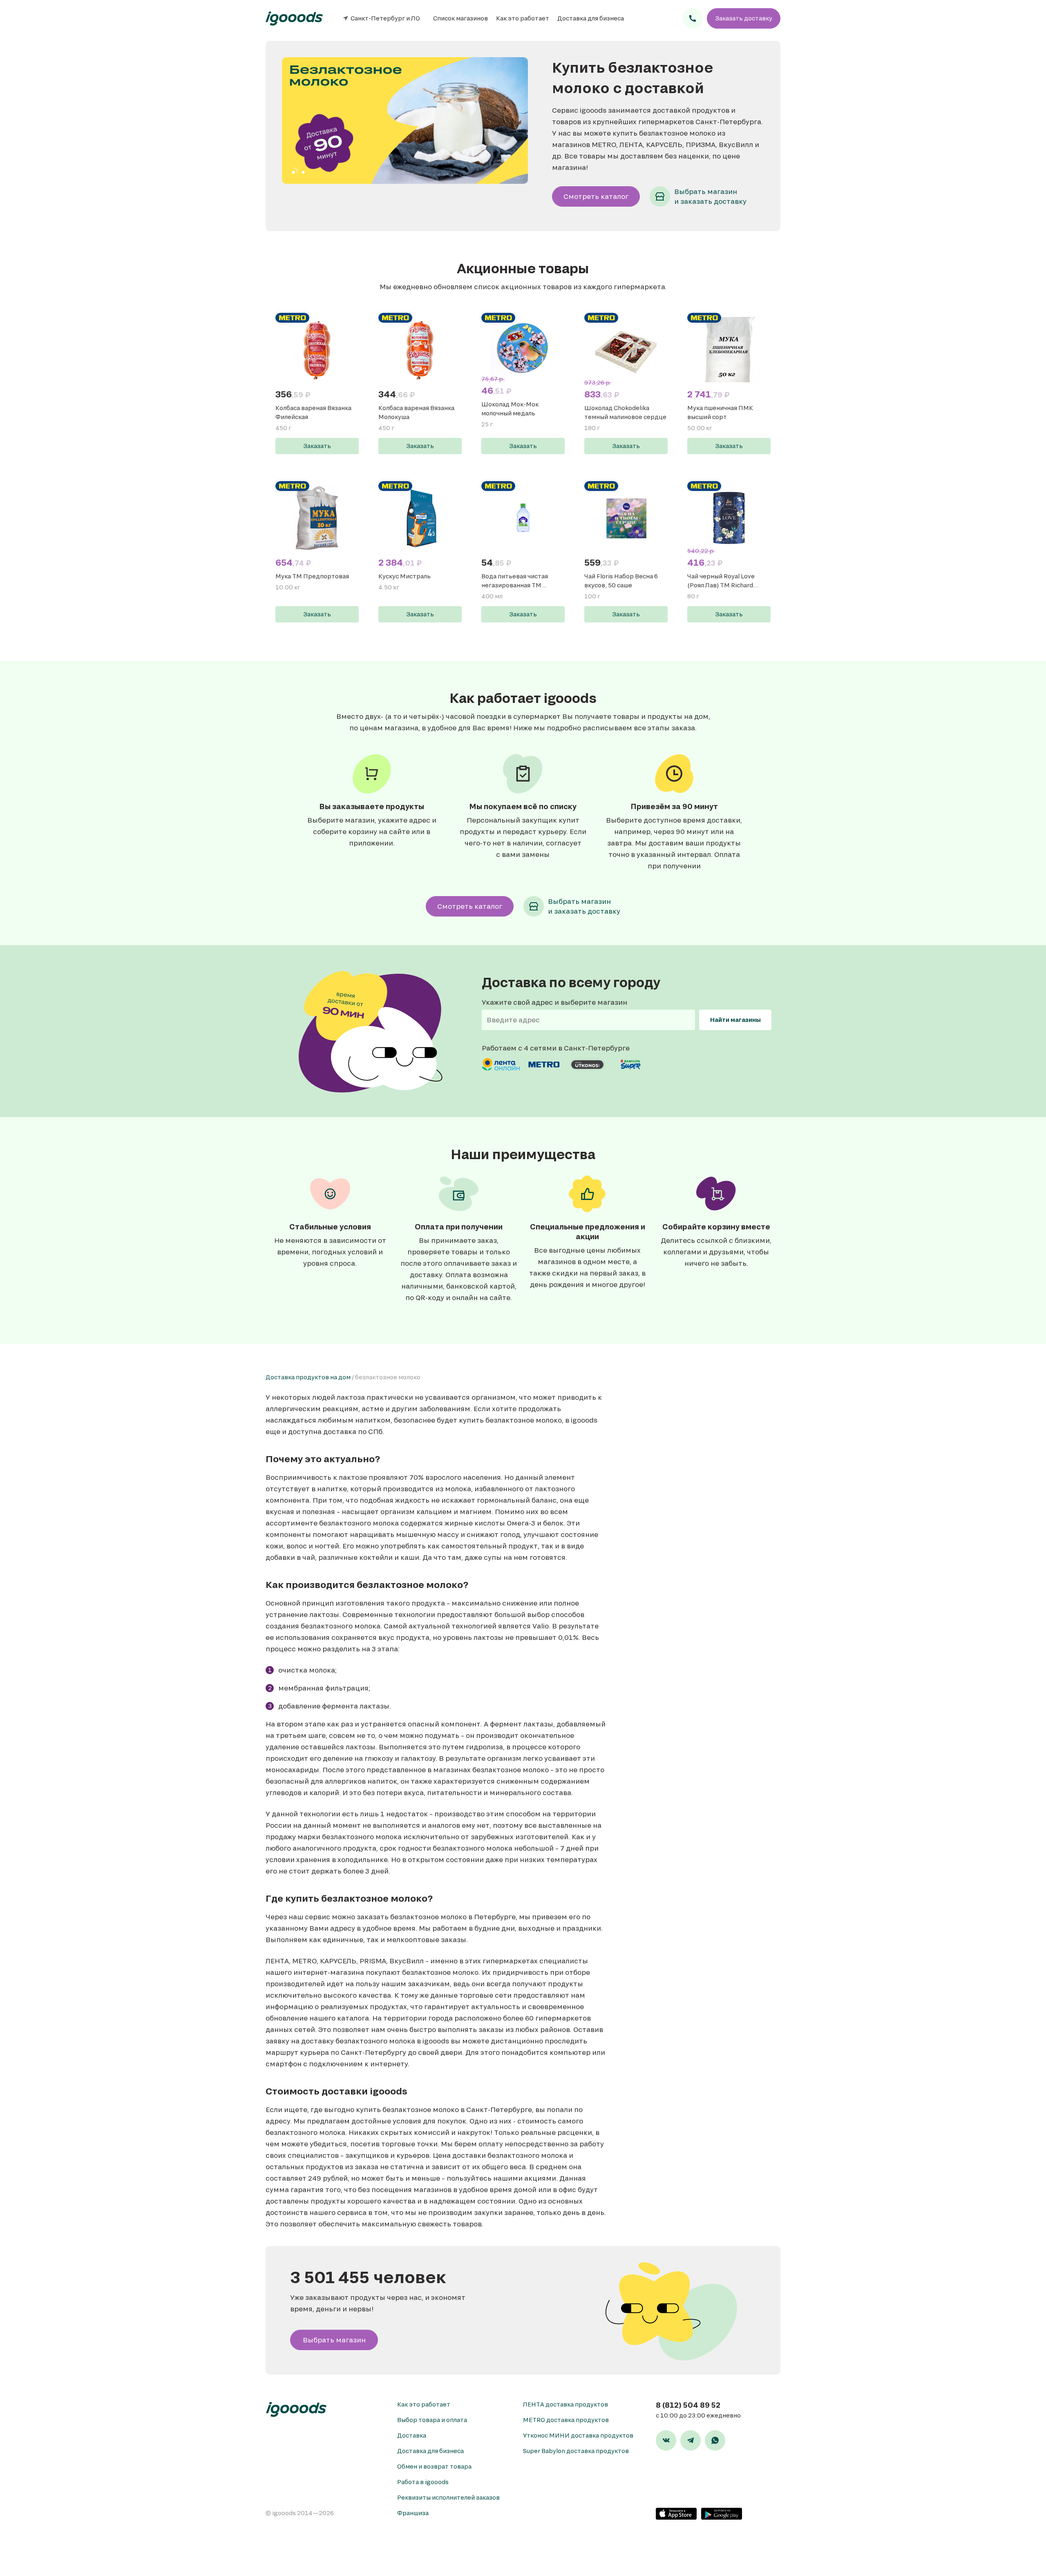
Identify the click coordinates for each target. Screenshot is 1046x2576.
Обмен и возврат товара (434, 2466)
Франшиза (413, 2513)
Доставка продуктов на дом (308, 1377)
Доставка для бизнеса (591, 18)
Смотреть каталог (596, 196)
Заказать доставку (744, 18)
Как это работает (523, 18)
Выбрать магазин (334, 2340)
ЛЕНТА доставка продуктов (565, 2404)
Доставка (412, 2435)
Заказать (317, 446)
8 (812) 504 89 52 (688, 2405)
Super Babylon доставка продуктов (576, 2451)
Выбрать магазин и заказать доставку (710, 196)
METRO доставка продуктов (566, 2420)
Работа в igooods (423, 2482)
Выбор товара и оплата (432, 2420)
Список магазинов (460, 18)
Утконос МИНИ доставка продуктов (578, 2435)
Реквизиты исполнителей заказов (448, 2497)
